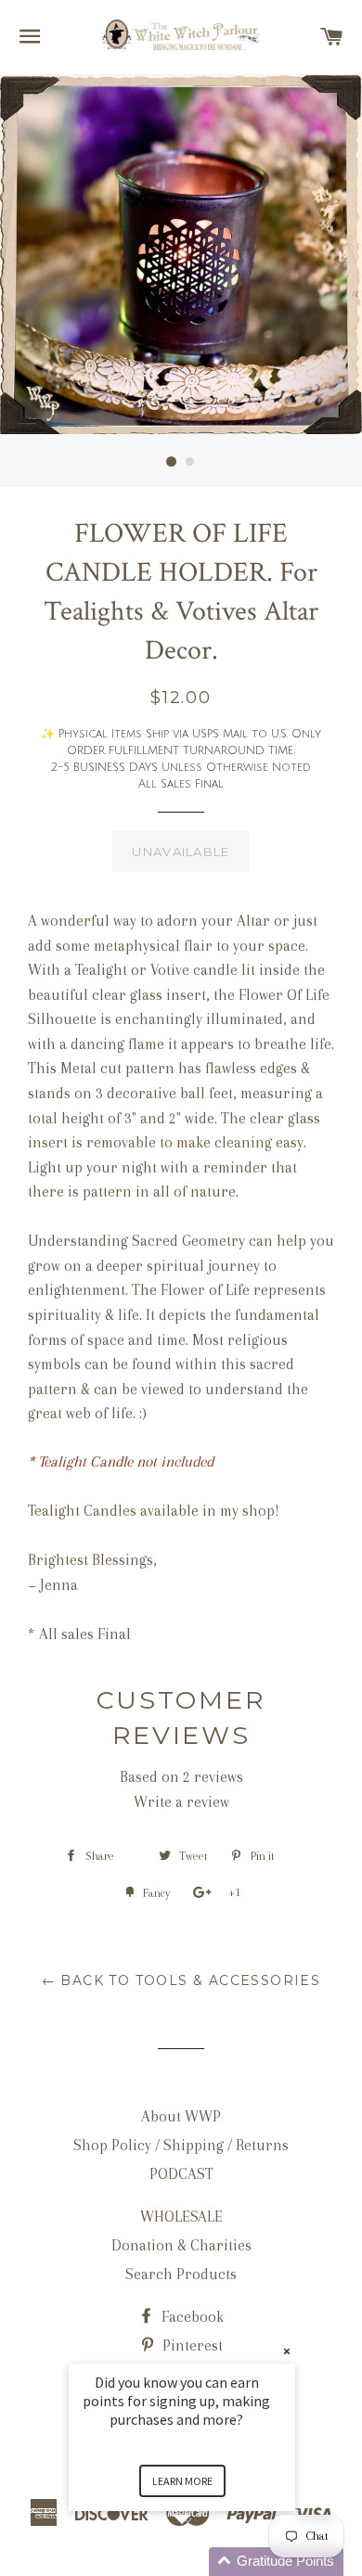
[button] (204, 2562)
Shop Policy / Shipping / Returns (181, 2145)
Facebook (191, 2317)
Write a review (181, 1802)
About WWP (181, 2116)
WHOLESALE (181, 2217)
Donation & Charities (181, 2245)
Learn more (182, 2481)
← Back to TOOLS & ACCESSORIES (181, 1980)
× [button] (287, 2351)
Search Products (181, 2274)
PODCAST (181, 2174)
